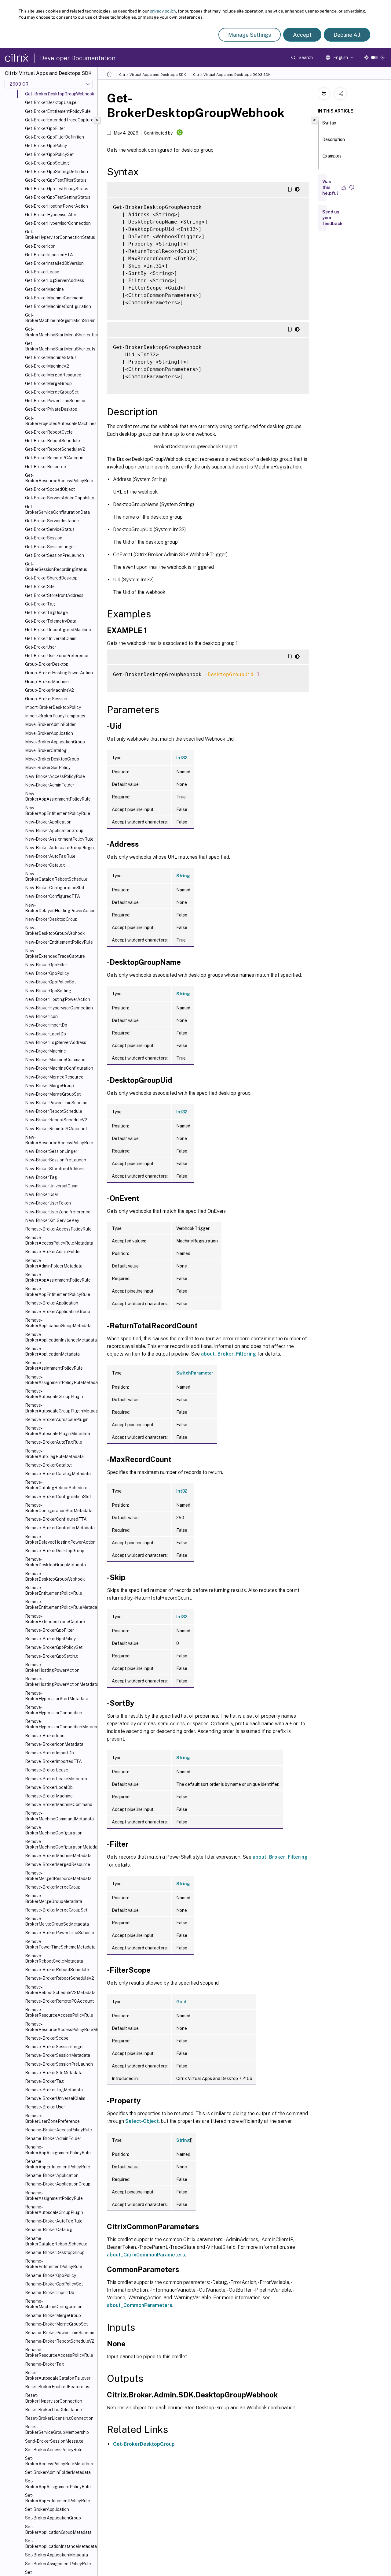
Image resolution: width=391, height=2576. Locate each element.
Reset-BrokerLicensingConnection (59, 2418)
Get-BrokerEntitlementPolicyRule (58, 111)
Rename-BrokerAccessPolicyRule (58, 2130)
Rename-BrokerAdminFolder (53, 2138)
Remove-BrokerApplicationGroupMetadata (58, 1323)
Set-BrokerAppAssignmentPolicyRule (58, 2484)
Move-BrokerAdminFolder (50, 724)
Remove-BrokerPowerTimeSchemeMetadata (60, 1944)
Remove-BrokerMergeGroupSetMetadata (57, 1921)
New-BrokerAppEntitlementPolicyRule (58, 810)
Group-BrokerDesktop (47, 664)
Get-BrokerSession (44, 538)
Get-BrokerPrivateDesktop (51, 409)
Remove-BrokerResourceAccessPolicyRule (59, 2012)
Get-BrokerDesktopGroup (144, 2444)
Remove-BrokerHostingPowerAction (52, 1667)
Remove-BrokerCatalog (48, 1465)
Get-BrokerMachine (44, 289)
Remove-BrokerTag (44, 2081)
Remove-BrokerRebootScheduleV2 (60, 1978)
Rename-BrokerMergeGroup (53, 2315)
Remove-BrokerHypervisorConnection (54, 1710)
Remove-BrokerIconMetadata (54, 1744)
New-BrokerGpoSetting (48, 991)
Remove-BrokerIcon (45, 1736)
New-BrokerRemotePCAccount (56, 1129)
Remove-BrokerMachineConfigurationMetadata (60, 1844)
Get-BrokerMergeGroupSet (52, 392)
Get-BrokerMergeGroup (48, 383)
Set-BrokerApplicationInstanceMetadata (60, 2544)
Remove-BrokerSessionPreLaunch (59, 2064)
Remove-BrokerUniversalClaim (55, 2098)
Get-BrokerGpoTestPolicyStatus (57, 189)
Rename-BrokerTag (45, 2364)
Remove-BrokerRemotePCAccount (59, 2001)
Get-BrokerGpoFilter (45, 128)
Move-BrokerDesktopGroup (52, 759)
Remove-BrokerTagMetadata (54, 2090)
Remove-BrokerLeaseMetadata (56, 1779)
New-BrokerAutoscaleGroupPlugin (59, 848)
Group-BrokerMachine (47, 682)
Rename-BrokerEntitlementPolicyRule (54, 2264)
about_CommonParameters (140, 2305)
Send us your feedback (332, 218)
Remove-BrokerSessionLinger (55, 2047)
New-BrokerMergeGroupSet (53, 1094)
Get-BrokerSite (40, 587)
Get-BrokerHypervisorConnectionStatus (60, 235)
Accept (302, 35)
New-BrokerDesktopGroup (51, 919)
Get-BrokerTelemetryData (51, 621)
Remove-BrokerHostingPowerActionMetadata (60, 1682)
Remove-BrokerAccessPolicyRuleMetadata (59, 1240)
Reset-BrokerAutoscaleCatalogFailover (58, 2375)
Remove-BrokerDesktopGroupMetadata (55, 1562)
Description (334, 139)
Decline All (347, 35)
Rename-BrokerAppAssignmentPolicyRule (58, 2150)
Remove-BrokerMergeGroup (53, 1887)
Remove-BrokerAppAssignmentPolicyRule (58, 1277)
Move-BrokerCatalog (46, 750)
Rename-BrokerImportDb (50, 2293)
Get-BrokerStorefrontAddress (54, 595)
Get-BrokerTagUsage (46, 613)
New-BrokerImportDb (46, 1025)
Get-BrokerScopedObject (50, 489)
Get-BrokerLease (42, 272)
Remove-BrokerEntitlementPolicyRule (54, 1590)
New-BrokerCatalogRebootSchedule (56, 876)
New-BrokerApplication (48, 822)
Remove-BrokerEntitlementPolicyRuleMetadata (60, 1604)
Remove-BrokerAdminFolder (53, 1252)
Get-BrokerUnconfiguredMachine (58, 630)
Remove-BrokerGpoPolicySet (54, 1647)
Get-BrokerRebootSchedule (53, 441)
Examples (332, 156)
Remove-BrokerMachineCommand (59, 1804)
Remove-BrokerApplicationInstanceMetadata (60, 1337)
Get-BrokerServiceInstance (52, 521)
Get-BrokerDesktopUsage (51, 102)
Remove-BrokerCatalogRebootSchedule (56, 1485)
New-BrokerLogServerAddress (56, 1042)
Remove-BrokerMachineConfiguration (54, 1830)
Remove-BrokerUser (45, 2107)
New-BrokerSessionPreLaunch (56, 1160)
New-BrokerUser (42, 1194)
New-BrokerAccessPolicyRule (55, 776)
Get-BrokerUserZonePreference (57, 656)
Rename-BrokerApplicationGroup (58, 2184)
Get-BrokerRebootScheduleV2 (55, 449)
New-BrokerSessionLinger (51, 1151)
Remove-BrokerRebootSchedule (57, 1970)
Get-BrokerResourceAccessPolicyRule (59, 478)
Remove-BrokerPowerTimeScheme (60, 1933)
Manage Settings (250, 35)
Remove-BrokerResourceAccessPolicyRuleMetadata (60, 2027)
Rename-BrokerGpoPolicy (51, 2275)
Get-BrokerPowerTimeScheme (55, 401)
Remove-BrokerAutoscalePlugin (57, 1419)
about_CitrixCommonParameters (146, 2255)
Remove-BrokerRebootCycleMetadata (54, 1958)
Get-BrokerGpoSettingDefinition (57, 172)
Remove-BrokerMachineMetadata (58, 1856)
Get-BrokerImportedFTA (49, 255)
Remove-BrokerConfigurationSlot (58, 1497)
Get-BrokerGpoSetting (47, 163)
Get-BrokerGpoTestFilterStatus (56, 180)
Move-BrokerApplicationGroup (55, 742)
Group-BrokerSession (46, 699)
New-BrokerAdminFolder (50, 785)
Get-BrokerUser (41, 647)
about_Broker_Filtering (228, 1354)
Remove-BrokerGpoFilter (49, 1630)
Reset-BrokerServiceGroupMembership (57, 2430)
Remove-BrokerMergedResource (58, 1864)
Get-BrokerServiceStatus (50, 529)
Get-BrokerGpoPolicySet (49, 154)
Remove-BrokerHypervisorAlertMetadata (57, 1696)
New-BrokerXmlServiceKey (52, 1220)
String (183, 876)
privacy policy (163, 11)
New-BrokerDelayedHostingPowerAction (60, 908)
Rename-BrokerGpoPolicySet (54, 2284)
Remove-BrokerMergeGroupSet (56, 1910)
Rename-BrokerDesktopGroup (55, 2252)
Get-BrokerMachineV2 (47, 366)
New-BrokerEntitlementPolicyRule (59, 942)
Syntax (329, 123)
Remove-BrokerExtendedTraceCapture (55, 1619)
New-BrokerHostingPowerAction (58, 999)
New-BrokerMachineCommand (55, 1060)
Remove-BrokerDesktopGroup (55, 1551)
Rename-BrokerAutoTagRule (54, 2221)
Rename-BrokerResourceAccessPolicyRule (59, 2352)
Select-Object (142, 2121)
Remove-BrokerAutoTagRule (54, 1442)
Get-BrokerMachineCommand (54, 298)
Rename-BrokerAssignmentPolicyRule (54, 2196)
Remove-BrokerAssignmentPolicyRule (54, 1365)
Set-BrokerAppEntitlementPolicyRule (58, 2498)
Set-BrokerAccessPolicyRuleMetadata (59, 2461)
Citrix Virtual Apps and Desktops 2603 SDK (232, 75)
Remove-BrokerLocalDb (49, 1787)
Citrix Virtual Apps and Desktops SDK (153, 75)
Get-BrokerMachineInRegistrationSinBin (60, 318)
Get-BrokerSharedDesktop (51, 578)
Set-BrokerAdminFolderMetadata (58, 2472)
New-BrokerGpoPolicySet (50, 982)
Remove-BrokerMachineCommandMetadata (59, 1816)
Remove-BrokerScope (47, 2038)
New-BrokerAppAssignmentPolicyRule (58, 796)
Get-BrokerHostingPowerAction (57, 206)
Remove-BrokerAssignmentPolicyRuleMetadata (60, 1380)
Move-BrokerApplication (49, 733)
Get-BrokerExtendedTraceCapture (59, 120)
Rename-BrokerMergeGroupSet (56, 2324)
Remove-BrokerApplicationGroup (58, 1312)
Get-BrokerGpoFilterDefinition (55, 137)
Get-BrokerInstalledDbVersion (54, 263)
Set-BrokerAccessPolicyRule (54, 2450)
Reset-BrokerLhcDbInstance (53, 2410)
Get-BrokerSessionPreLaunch (55, 555)
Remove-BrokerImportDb (49, 1753)
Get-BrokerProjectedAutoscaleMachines (60, 421)
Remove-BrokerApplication (52, 1303)
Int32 (182, 758)
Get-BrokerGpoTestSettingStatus (58, 197)
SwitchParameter (195, 1373)
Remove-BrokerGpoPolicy (50, 1639)
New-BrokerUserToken (48, 1203)
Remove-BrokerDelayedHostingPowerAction (60, 1539)
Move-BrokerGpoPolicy (48, 768)
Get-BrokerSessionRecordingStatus (56, 567)
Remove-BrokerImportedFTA (53, 1761)
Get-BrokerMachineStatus (51, 357)
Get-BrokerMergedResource (53, 375)
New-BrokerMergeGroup (49, 1086)
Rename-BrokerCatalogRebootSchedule (56, 2241)
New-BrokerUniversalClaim (52, 1186)
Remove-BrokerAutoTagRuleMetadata (54, 1454)
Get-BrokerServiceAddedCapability (60, 498)
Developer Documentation (78, 58)
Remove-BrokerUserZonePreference (52, 2119)
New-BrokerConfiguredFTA (53, 896)
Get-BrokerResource (46, 467)
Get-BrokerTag (40, 604)
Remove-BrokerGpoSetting (51, 1656)
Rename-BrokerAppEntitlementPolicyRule (58, 2164)
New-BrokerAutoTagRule (50, 856)
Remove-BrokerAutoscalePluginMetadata (58, 1431)
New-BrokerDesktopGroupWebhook (55, 931)
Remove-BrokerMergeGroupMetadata (54, 1898)
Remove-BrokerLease (47, 1770)
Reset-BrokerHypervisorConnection (54, 2398)
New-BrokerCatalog (45, 865)
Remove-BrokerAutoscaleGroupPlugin (54, 1394)
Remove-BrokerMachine (49, 1796)
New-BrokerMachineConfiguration (59, 1068)
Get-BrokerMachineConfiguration (58, 306)
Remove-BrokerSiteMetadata (54, 2073)
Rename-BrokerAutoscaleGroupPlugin (54, 2210)
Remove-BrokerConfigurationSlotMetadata (59, 1508)
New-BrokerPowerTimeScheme (56, 1103)
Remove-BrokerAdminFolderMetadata (54, 1263)
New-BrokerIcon (41, 1016)
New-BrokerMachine (46, 1051)
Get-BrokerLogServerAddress (55, 280)
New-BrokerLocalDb (46, 1034)
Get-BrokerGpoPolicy (46, 146)
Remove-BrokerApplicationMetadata (52, 1351)
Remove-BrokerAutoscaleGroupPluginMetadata (60, 1408)
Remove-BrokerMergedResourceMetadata (58, 1876)
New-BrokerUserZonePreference (58, 1212)
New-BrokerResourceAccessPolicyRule (59, 1140)
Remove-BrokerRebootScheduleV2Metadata (60, 1990)
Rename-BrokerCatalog (49, 2230)
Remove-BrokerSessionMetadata (58, 2055)
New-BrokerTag (41, 1177)
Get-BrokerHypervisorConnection (58, 223)
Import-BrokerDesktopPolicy (53, 707)
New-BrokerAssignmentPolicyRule (59, 839)
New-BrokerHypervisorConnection (59, 1008)
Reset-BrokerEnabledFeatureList (58, 2387)
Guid (181, 2002)
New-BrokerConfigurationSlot (55, 888)
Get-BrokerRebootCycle (49, 432)
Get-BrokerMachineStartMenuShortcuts (60, 346)
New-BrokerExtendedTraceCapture (55, 953)
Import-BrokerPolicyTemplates (55, 716)
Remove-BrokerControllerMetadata (60, 1528)
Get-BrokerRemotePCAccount (55, 458)
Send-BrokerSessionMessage (54, 2441)
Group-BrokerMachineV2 (49, 690)
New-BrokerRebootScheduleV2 (56, 1120)
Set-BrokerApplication (47, 2509)
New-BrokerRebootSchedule (54, 1111)
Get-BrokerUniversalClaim (51, 638)
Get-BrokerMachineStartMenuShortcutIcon (60, 332)
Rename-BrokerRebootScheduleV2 (60, 2341)
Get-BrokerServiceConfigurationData (57, 509)
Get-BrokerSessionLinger (50, 547)
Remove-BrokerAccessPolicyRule (58, 1229)
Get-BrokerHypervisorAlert (51, 215)
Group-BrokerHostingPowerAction (59, 673)
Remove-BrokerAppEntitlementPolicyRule (58, 1291)
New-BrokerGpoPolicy (47, 973)
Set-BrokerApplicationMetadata (57, 2555)
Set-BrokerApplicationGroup (53, 2518)
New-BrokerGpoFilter (46, 965)
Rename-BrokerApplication (52, 2175)
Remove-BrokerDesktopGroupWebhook (55, 1576)
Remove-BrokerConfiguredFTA (56, 1519)
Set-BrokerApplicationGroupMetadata (58, 2530)
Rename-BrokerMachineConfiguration (54, 2304)
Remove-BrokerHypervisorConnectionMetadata (60, 1724)
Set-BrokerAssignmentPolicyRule (58, 2564)
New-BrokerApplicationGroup (54, 831)
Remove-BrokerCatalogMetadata (58, 1474)
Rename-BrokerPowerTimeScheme (60, 2333)
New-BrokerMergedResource (54, 1077)
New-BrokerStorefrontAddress (55, 1169)
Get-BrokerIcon (40, 246)
